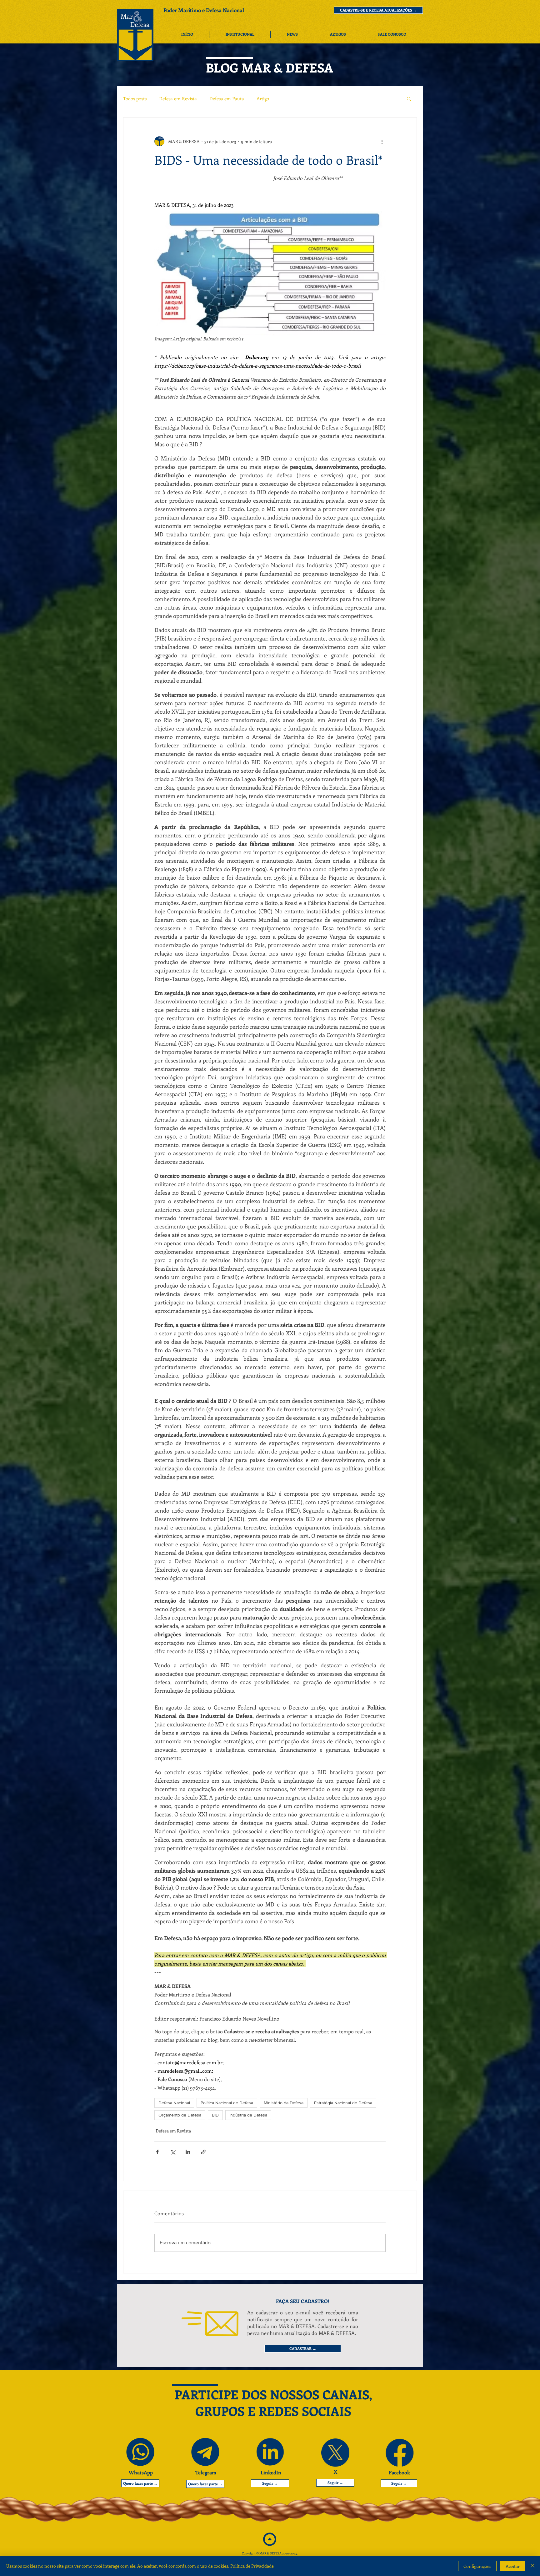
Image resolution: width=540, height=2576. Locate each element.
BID (215, 2115)
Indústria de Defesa (248, 2115)
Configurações (477, 2566)
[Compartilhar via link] (203, 2152)
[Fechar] (532, 2566)
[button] (378, 10)
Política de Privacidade (252, 2566)
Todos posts (135, 98)
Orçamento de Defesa (180, 2115)
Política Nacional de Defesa (227, 2103)
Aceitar (513, 2566)
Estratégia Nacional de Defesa (343, 2103)
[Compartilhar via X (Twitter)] (173, 2152)
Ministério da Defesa (284, 2103)
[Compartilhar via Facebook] (157, 2152)
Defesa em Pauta (227, 98)
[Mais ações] (382, 141)
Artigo (263, 98)
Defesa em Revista (178, 98)
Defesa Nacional (174, 2103)
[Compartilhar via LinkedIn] (188, 2152)
